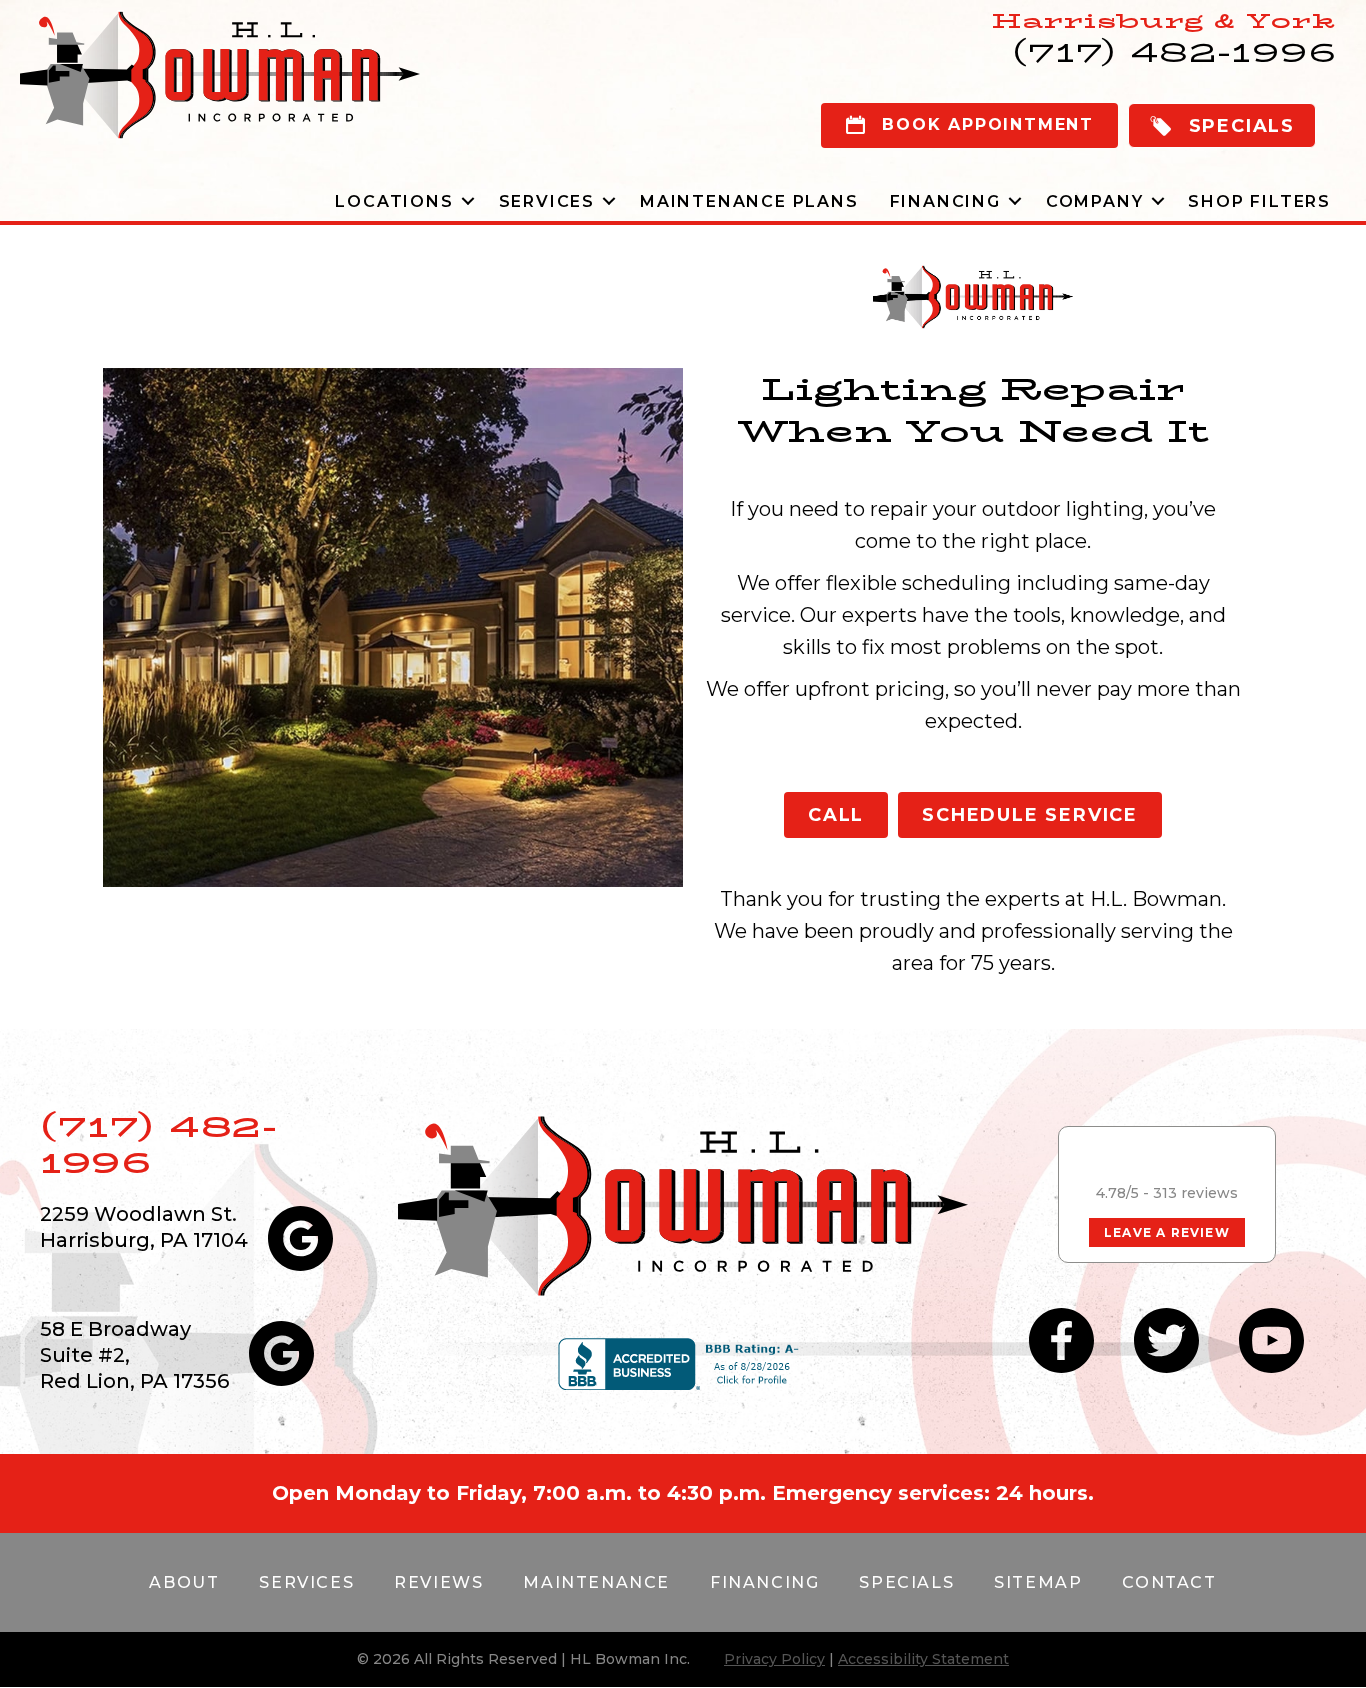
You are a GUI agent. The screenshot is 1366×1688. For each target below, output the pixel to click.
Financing (945, 201)
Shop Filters (1259, 201)
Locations (394, 201)
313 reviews (1195, 1193)
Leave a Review (1167, 1232)
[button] (1222, 125)
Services (547, 201)
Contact (1169, 1582)
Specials (906, 1582)
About (184, 1582)
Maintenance (596, 1582)
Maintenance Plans (749, 201)
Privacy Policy (774, 1659)
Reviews (438, 1582)
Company (1095, 201)
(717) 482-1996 (158, 1144)
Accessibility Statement (923, 1659)
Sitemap (1038, 1582)
